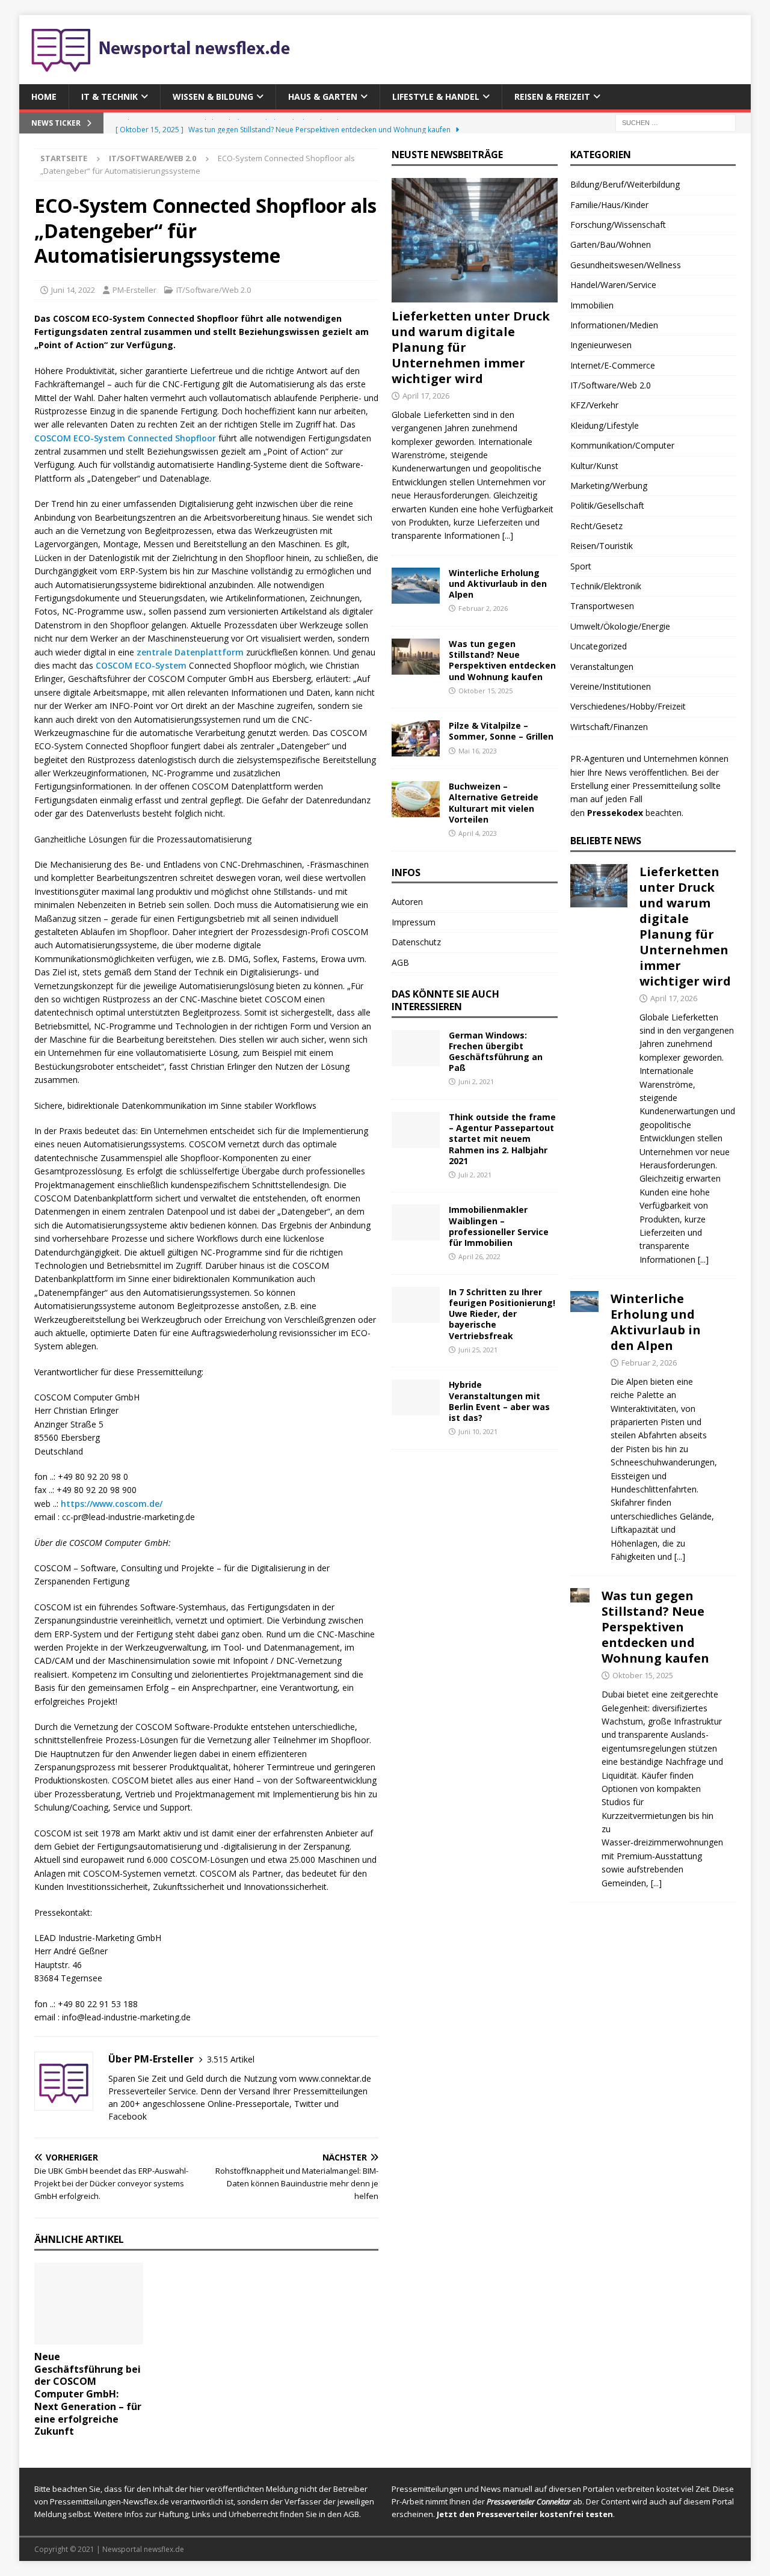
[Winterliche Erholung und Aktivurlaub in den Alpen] (416, 586)
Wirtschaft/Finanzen (609, 727)
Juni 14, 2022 (73, 290)
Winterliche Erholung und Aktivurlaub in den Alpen (498, 584)
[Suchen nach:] (676, 122)
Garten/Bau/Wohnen (611, 244)
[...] (508, 535)
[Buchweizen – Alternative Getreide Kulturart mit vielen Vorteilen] (416, 799)
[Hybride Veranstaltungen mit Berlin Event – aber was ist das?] (416, 1397)
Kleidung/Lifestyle (605, 425)
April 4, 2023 (478, 833)
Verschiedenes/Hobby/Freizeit (628, 706)
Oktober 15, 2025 (485, 691)
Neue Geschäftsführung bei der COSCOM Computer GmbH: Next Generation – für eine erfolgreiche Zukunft (88, 2394)
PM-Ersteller (134, 290)
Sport (581, 566)
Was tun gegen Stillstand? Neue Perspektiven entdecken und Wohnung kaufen (502, 660)
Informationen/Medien (614, 325)
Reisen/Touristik (602, 546)
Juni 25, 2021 (478, 1350)
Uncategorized (599, 646)
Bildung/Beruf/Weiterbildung (625, 184)
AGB (400, 962)
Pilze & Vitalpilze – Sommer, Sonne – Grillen (501, 731)
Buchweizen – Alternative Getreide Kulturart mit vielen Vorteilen (494, 803)
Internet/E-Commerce (613, 365)
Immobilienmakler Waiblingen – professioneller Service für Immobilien (499, 1226)
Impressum (414, 922)
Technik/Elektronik (606, 586)
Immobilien (592, 305)
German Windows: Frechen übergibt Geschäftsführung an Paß (496, 1052)
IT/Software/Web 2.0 (214, 290)
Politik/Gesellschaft (607, 505)
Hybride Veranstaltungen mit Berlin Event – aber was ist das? (499, 1401)
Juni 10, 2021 (478, 1431)
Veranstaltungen (602, 667)
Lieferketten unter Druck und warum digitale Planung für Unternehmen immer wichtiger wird (685, 926)
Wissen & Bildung (213, 97)
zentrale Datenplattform (190, 652)
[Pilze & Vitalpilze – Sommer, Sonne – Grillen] (416, 738)
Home (44, 97)
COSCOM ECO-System (141, 665)
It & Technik (109, 97)
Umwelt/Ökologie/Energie (620, 626)
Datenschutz (416, 942)
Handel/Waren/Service (613, 285)
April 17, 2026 (426, 396)
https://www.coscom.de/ (112, 1504)
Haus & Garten (323, 97)
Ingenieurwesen (601, 345)
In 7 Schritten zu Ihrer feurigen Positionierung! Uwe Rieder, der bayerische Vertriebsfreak (502, 1314)
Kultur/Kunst (594, 466)
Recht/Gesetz (596, 526)
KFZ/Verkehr (594, 405)
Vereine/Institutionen (611, 686)
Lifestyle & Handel (436, 97)
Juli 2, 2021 (475, 1175)
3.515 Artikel (231, 2059)
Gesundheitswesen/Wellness (626, 265)
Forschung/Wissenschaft (618, 225)
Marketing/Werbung (609, 486)
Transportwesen (602, 606)
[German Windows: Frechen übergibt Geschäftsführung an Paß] (416, 1048)
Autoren (407, 902)
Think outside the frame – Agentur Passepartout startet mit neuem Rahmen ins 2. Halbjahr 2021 (502, 1139)
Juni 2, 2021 (476, 1081)
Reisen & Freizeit (552, 97)
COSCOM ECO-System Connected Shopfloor (125, 438)
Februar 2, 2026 (483, 608)
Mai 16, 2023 (478, 751)
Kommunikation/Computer (622, 445)
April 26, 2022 (479, 1256)
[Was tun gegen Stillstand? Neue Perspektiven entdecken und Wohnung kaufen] (416, 657)
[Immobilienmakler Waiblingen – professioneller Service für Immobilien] (416, 1222)
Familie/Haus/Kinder (609, 205)
